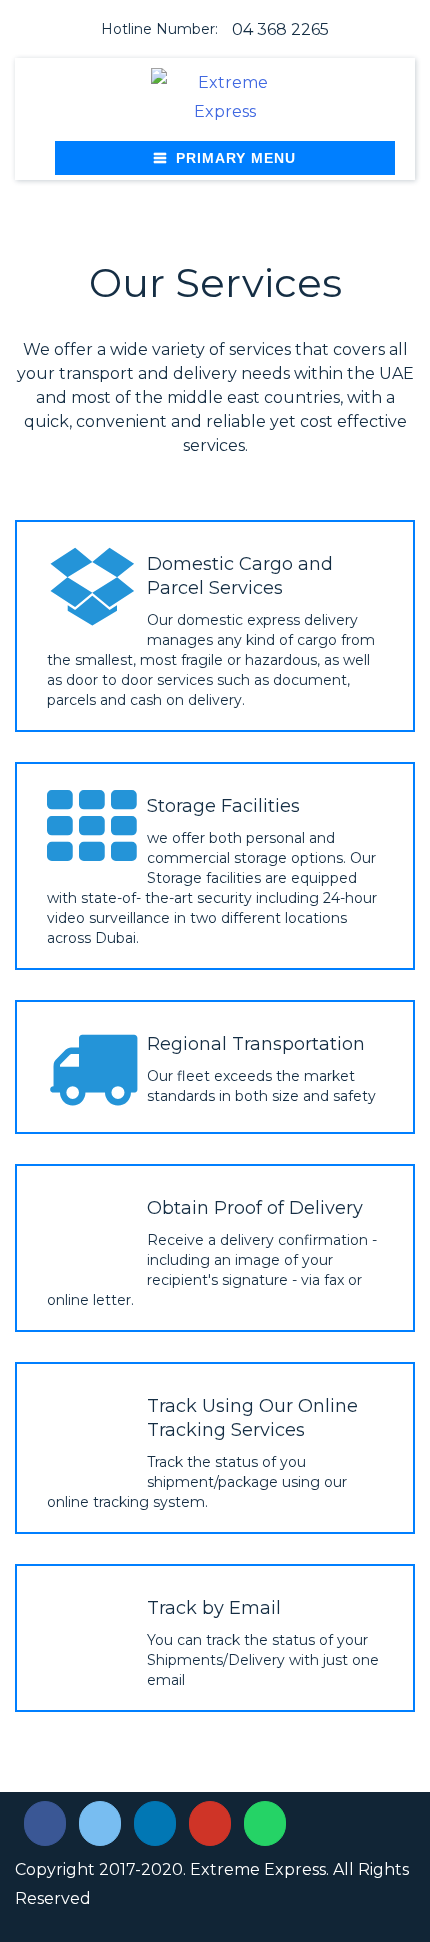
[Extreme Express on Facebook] (45, 1824)
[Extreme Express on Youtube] (210, 1824)
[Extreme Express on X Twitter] (100, 1824)
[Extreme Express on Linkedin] (155, 1824)
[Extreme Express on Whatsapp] (265, 1824)
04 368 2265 (280, 29)
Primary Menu (236, 158)
